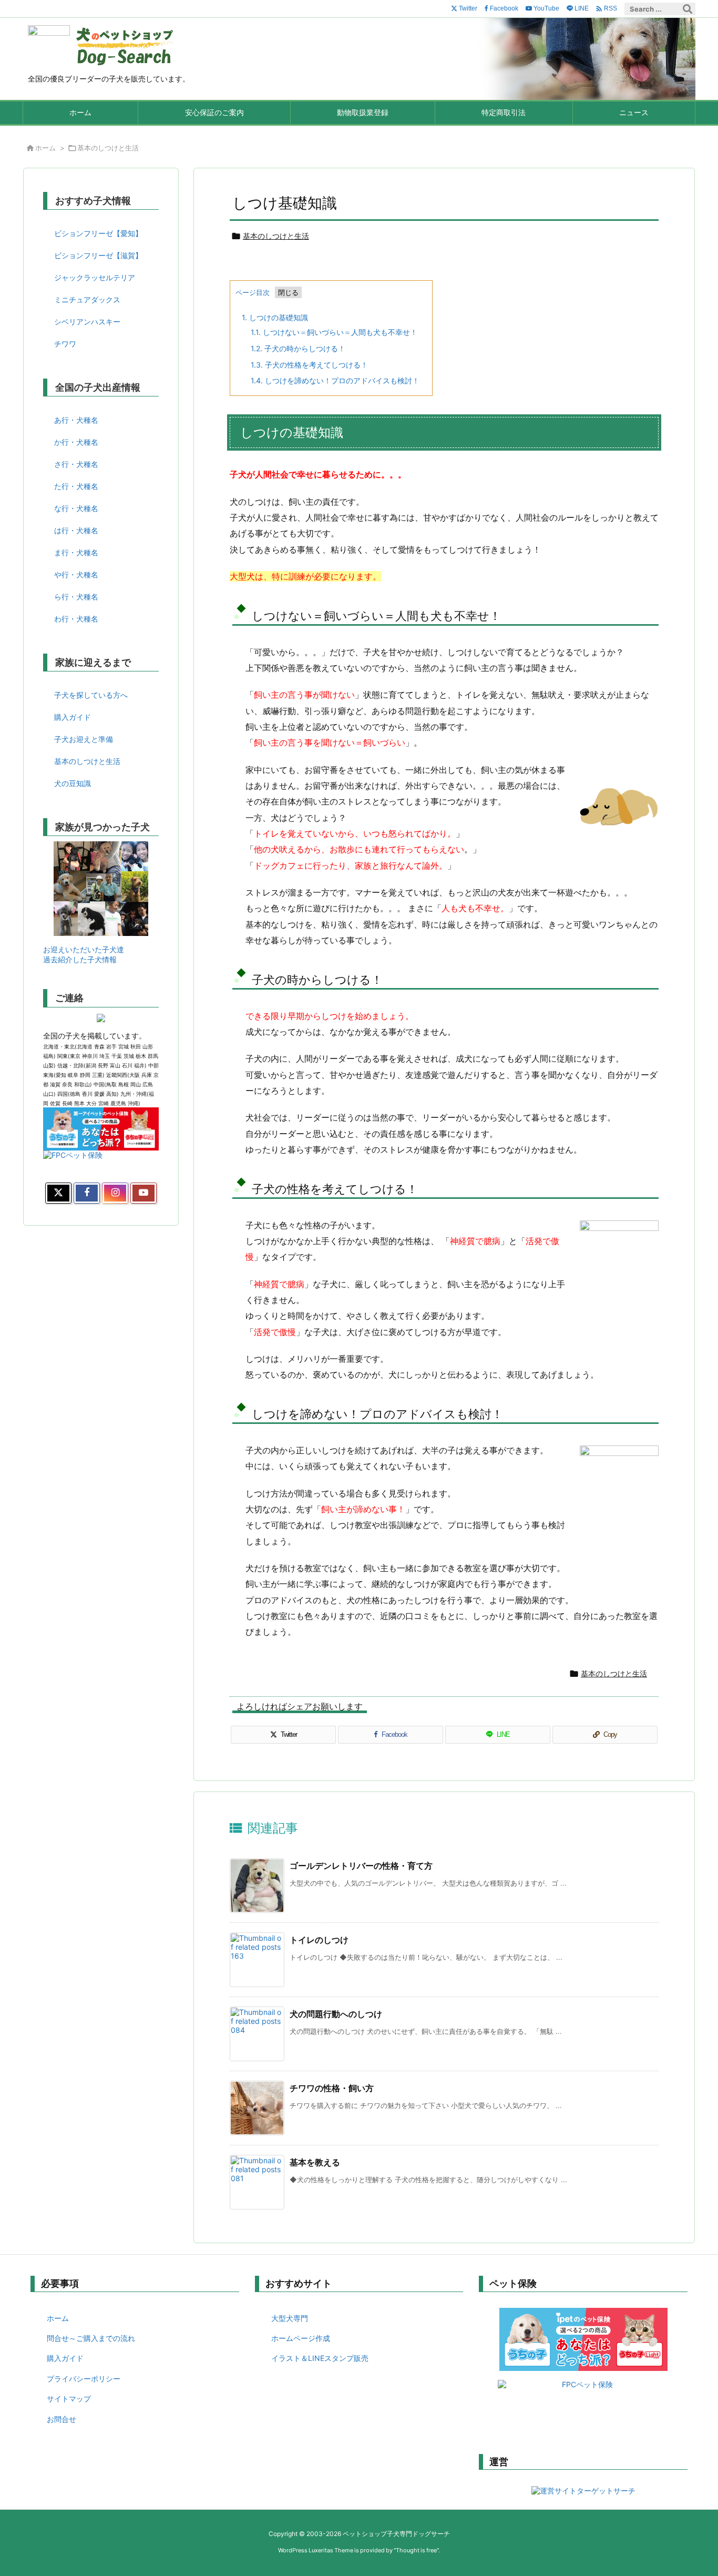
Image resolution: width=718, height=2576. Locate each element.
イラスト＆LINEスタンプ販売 (320, 2358)
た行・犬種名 (76, 486)
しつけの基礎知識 (275, 317)
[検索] (688, 9)
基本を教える (315, 2162)
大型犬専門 (290, 2318)
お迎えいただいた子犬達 (84, 949)
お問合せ (61, 2419)
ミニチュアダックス (87, 299)
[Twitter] (58, 1193)
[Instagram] (115, 1193)
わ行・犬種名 (76, 619)
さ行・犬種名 (76, 464)
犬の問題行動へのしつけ (336, 2014)
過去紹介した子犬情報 (80, 959)
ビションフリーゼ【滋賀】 (98, 255)
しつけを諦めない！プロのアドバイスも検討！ (335, 380)
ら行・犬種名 (76, 597)
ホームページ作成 (301, 2338)
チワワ (65, 344)
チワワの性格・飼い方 (332, 2088)
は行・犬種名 (76, 530)
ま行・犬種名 (76, 552)
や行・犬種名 (76, 574)
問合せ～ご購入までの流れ (91, 2338)
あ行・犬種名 (76, 420)
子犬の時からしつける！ (298, 348)
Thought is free (416, 2550)
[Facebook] (87, 1193)
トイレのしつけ (319, 1940)
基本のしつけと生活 (108, 148)
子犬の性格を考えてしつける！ (309, 365)
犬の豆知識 (73, 783)
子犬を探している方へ (91, 695)
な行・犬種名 (76, 508)
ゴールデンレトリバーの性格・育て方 (361, 1866)
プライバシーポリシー (84, 2379)
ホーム (45, 148)
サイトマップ (69, 2399)
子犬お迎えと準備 (84, 739)
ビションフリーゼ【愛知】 (98, 233)
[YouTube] (143, 1193)
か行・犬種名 (76, 442)
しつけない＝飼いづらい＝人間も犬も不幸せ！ (334, 332)
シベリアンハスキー (87, 322)
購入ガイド (73, 717)
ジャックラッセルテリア (95, 277)
